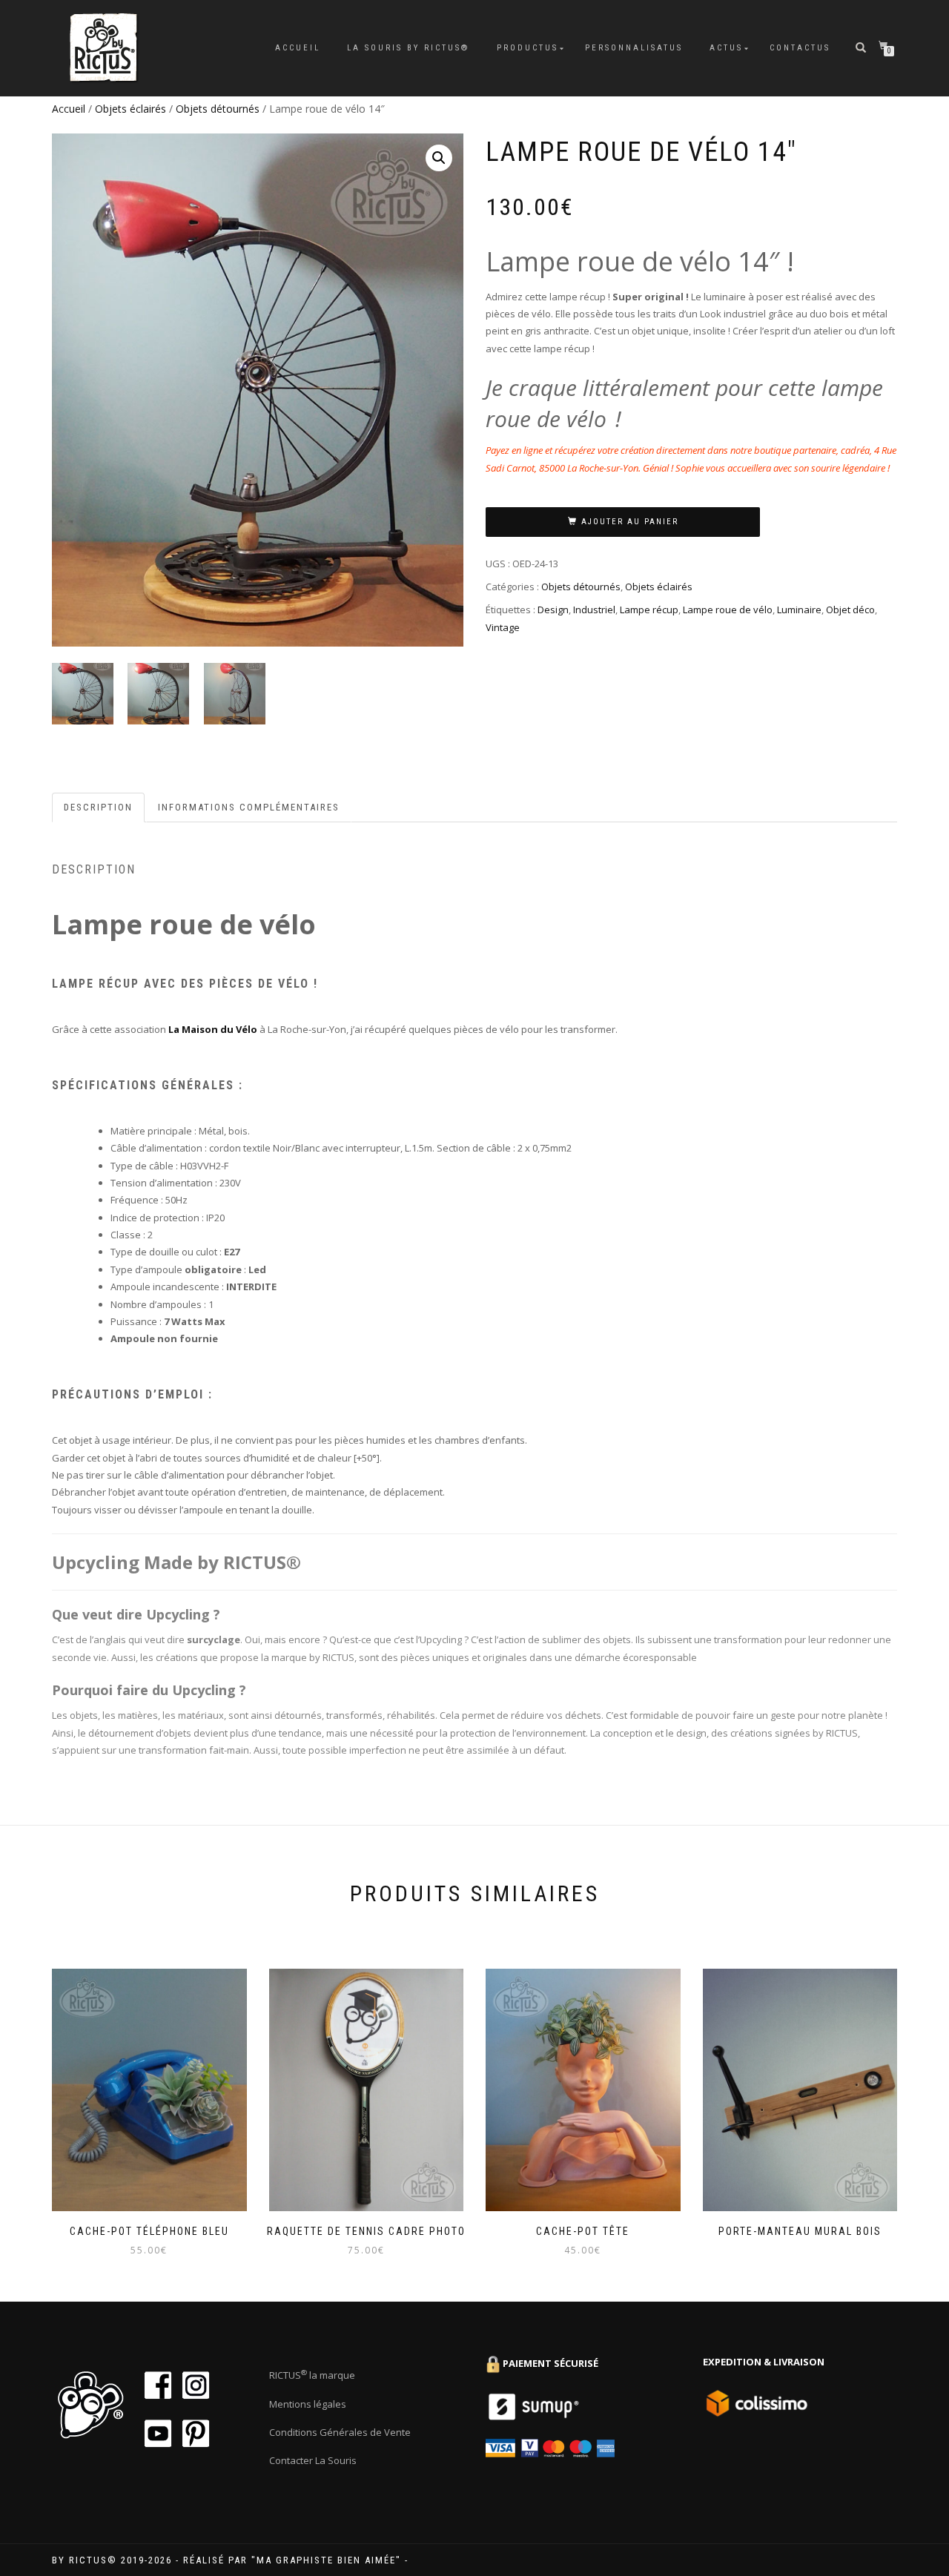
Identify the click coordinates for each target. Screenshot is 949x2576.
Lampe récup (649, 610)
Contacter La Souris (313, 2460)
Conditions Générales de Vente (340, 2432)
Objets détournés (218, 109)
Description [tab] (98, 807)
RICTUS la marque (312, 2375)
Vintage (503, 627)
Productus (528, 48)
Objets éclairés (130, 109)
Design (553, 610)
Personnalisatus (634, 48)
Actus (726, 48)
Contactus (800, 48)
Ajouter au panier (630, 522)
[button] (439, 158)
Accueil (298, 48)
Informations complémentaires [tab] (249, 807)
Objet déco (850, 610)
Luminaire (799, 610)
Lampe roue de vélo (728, 610)
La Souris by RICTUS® (409, 48)
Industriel (594, 610)
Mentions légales (308, 2404)
